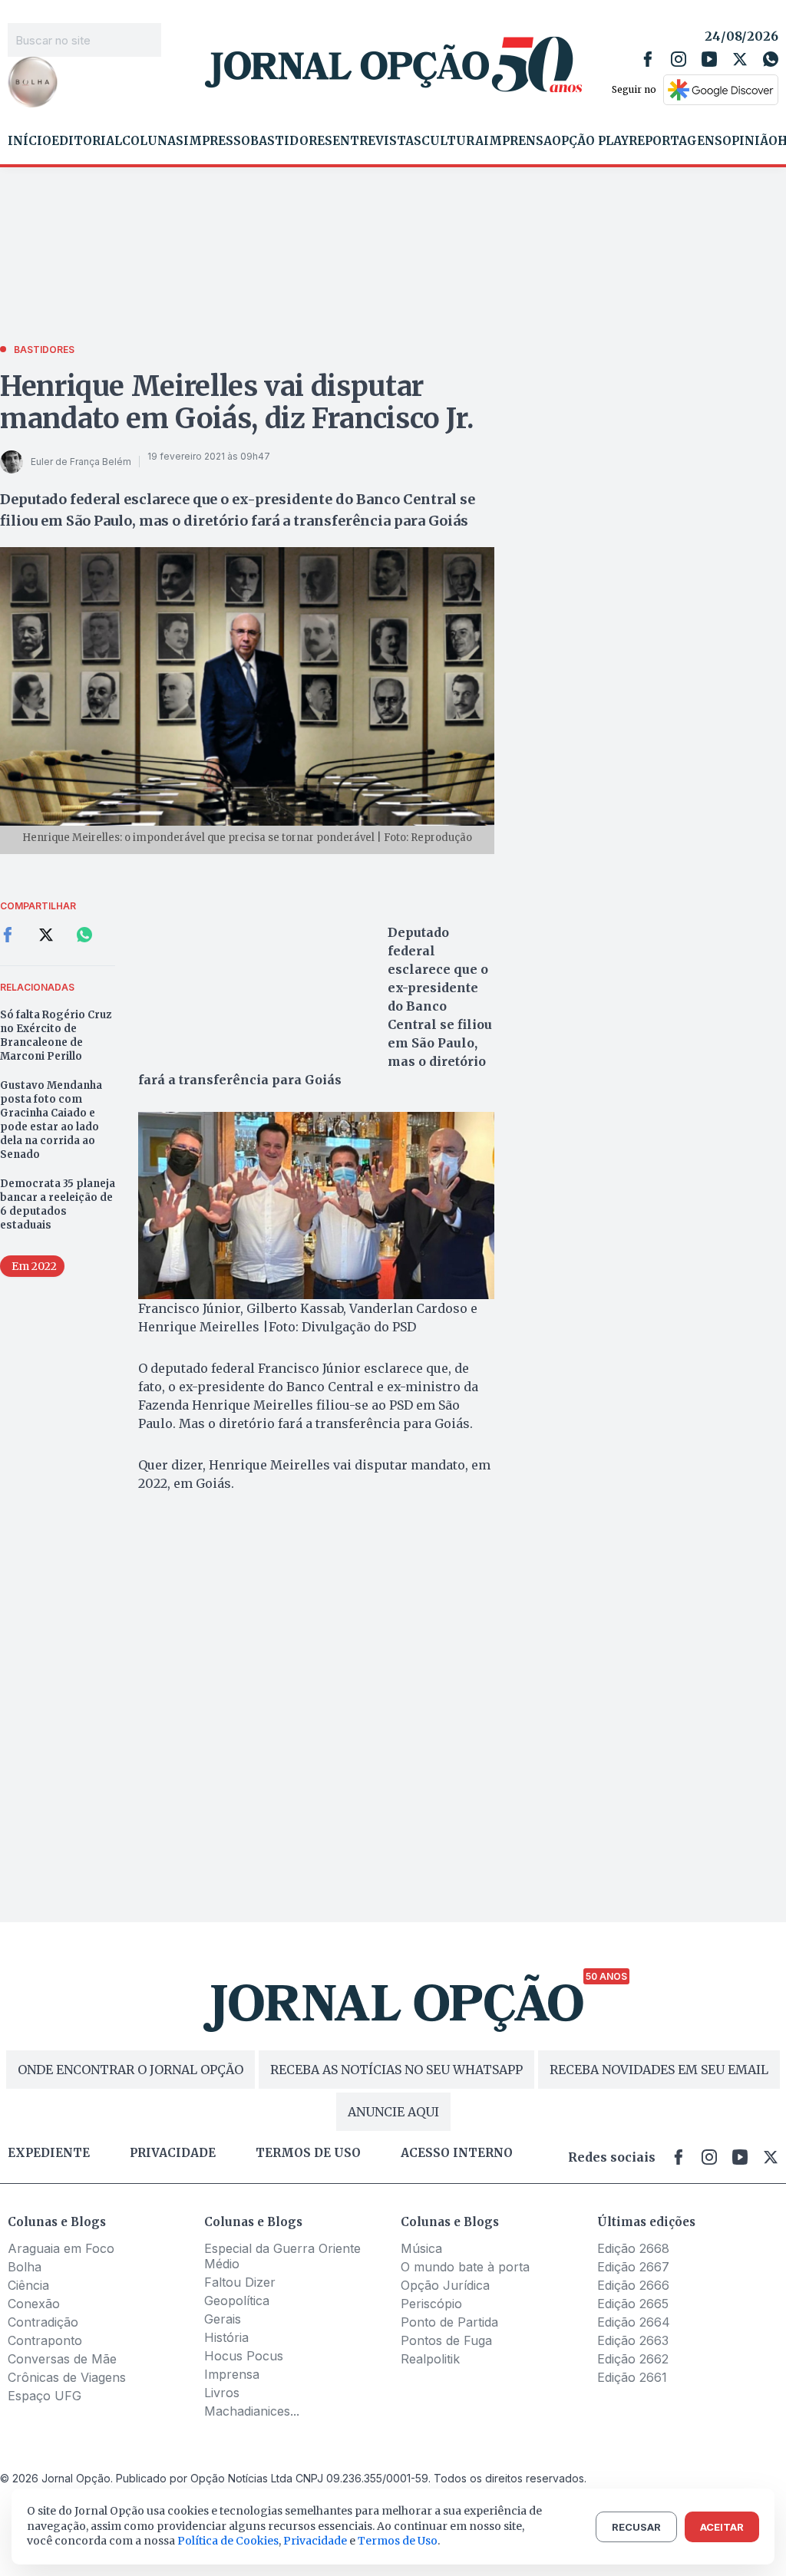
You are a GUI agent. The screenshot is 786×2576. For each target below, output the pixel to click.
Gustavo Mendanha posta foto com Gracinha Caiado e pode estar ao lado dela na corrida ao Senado (51, 1120)
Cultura (452, 141)
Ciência (28, 2285)
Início (30, 141)
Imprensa (518, 141)
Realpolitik (430, 2359)
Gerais (223, 2319)
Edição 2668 (633, 2248)
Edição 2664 (634, 2322)
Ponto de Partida (449, 2322)
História (226, 2337)
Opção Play (590, 141)
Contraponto (45, 2340)
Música (421, 2248)
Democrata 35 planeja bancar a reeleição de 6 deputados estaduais (58, 1204)
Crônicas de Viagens (67, 2377)
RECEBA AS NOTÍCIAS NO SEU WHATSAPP (396, 2070)
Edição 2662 (633, 2359)
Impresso (217, 141)
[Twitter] (740, 59)
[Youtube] (709, 59)
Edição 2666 (633, 2285)
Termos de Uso (398, 2541)
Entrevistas (377, 141)
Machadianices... (252, 2411)
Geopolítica (237, 2301)
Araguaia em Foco (61, 2248)
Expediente (49, 2153)
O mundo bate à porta (465, 2267)
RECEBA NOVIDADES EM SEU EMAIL (659, 2070)
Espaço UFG (45, 2396)
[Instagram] (679, 59)
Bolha (25, 2267)
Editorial (87, 141)
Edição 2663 (633, 2340)
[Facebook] (648, 59)
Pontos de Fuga (446, 2340)
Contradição (43, 2322)
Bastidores (291, 141)
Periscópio (431, 2304)
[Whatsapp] (771, 59)
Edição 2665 (633, 2304)
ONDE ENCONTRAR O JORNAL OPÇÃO (130, 2070)
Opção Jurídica (445, 2285)
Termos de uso (308, 2153)
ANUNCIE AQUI (393, 2112)
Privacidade (173, 2153)
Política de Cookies (228, 2541)
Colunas (153, 141)
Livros (222, 2393)
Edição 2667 (633, 2267)
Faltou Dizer (240, 2282)
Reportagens (675, 141)
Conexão (34, 2304)
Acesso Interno (457, 2153)
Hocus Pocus (244, 2356)
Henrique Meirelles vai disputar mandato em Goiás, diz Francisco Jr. (237, 402)
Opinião (750, 141)
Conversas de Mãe (62, 2359)
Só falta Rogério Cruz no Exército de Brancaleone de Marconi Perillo (56, 1036)
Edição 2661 (632, 2377)
